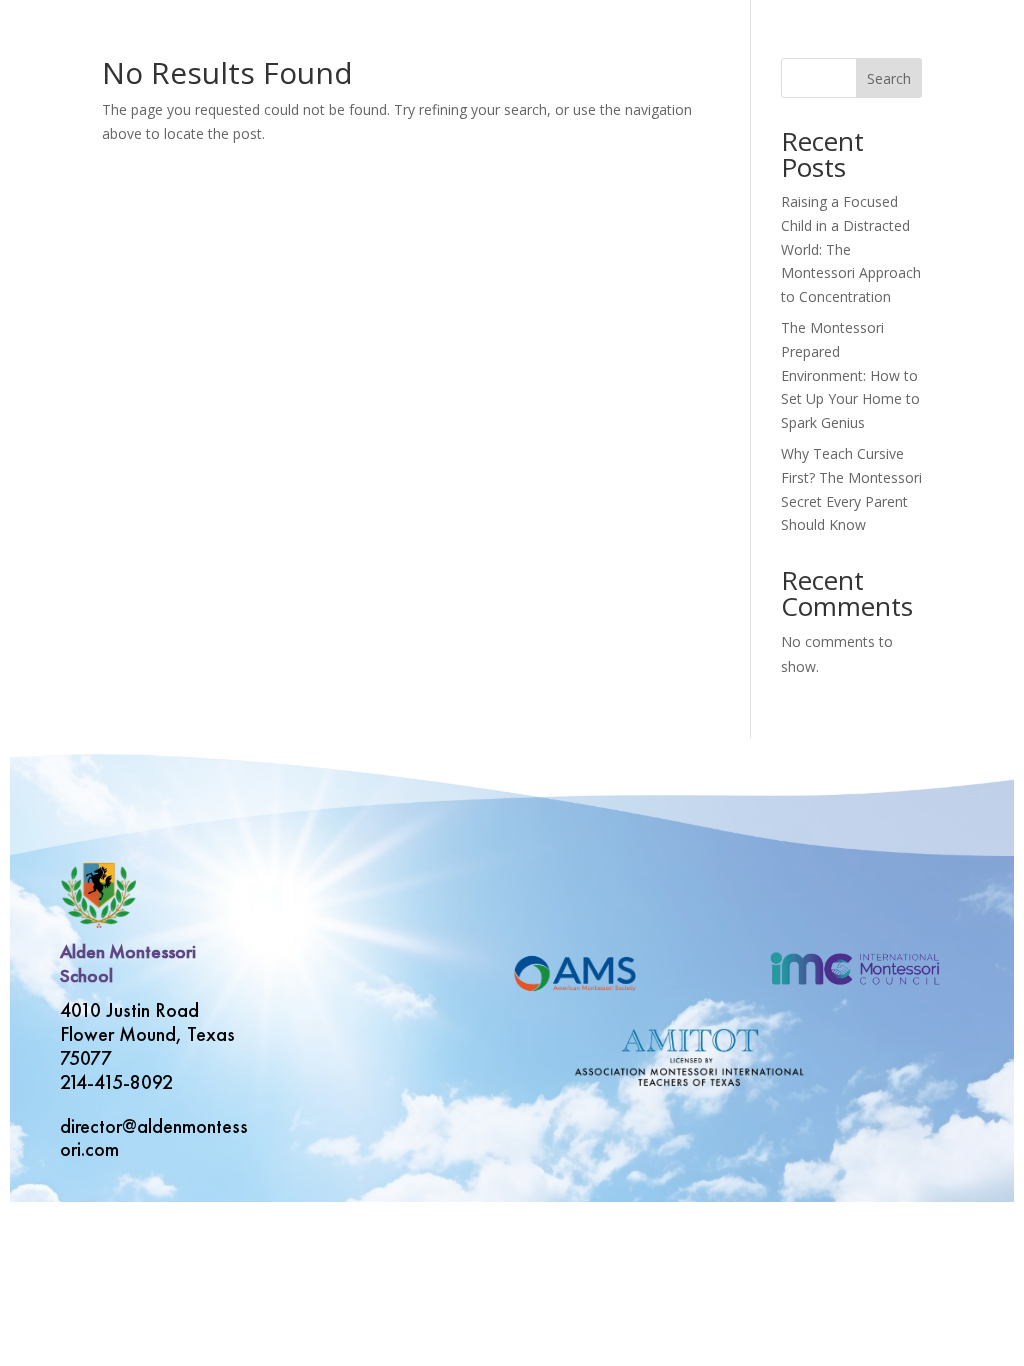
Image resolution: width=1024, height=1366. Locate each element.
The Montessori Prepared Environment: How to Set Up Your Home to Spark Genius (850, 375)
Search (889, 78)
